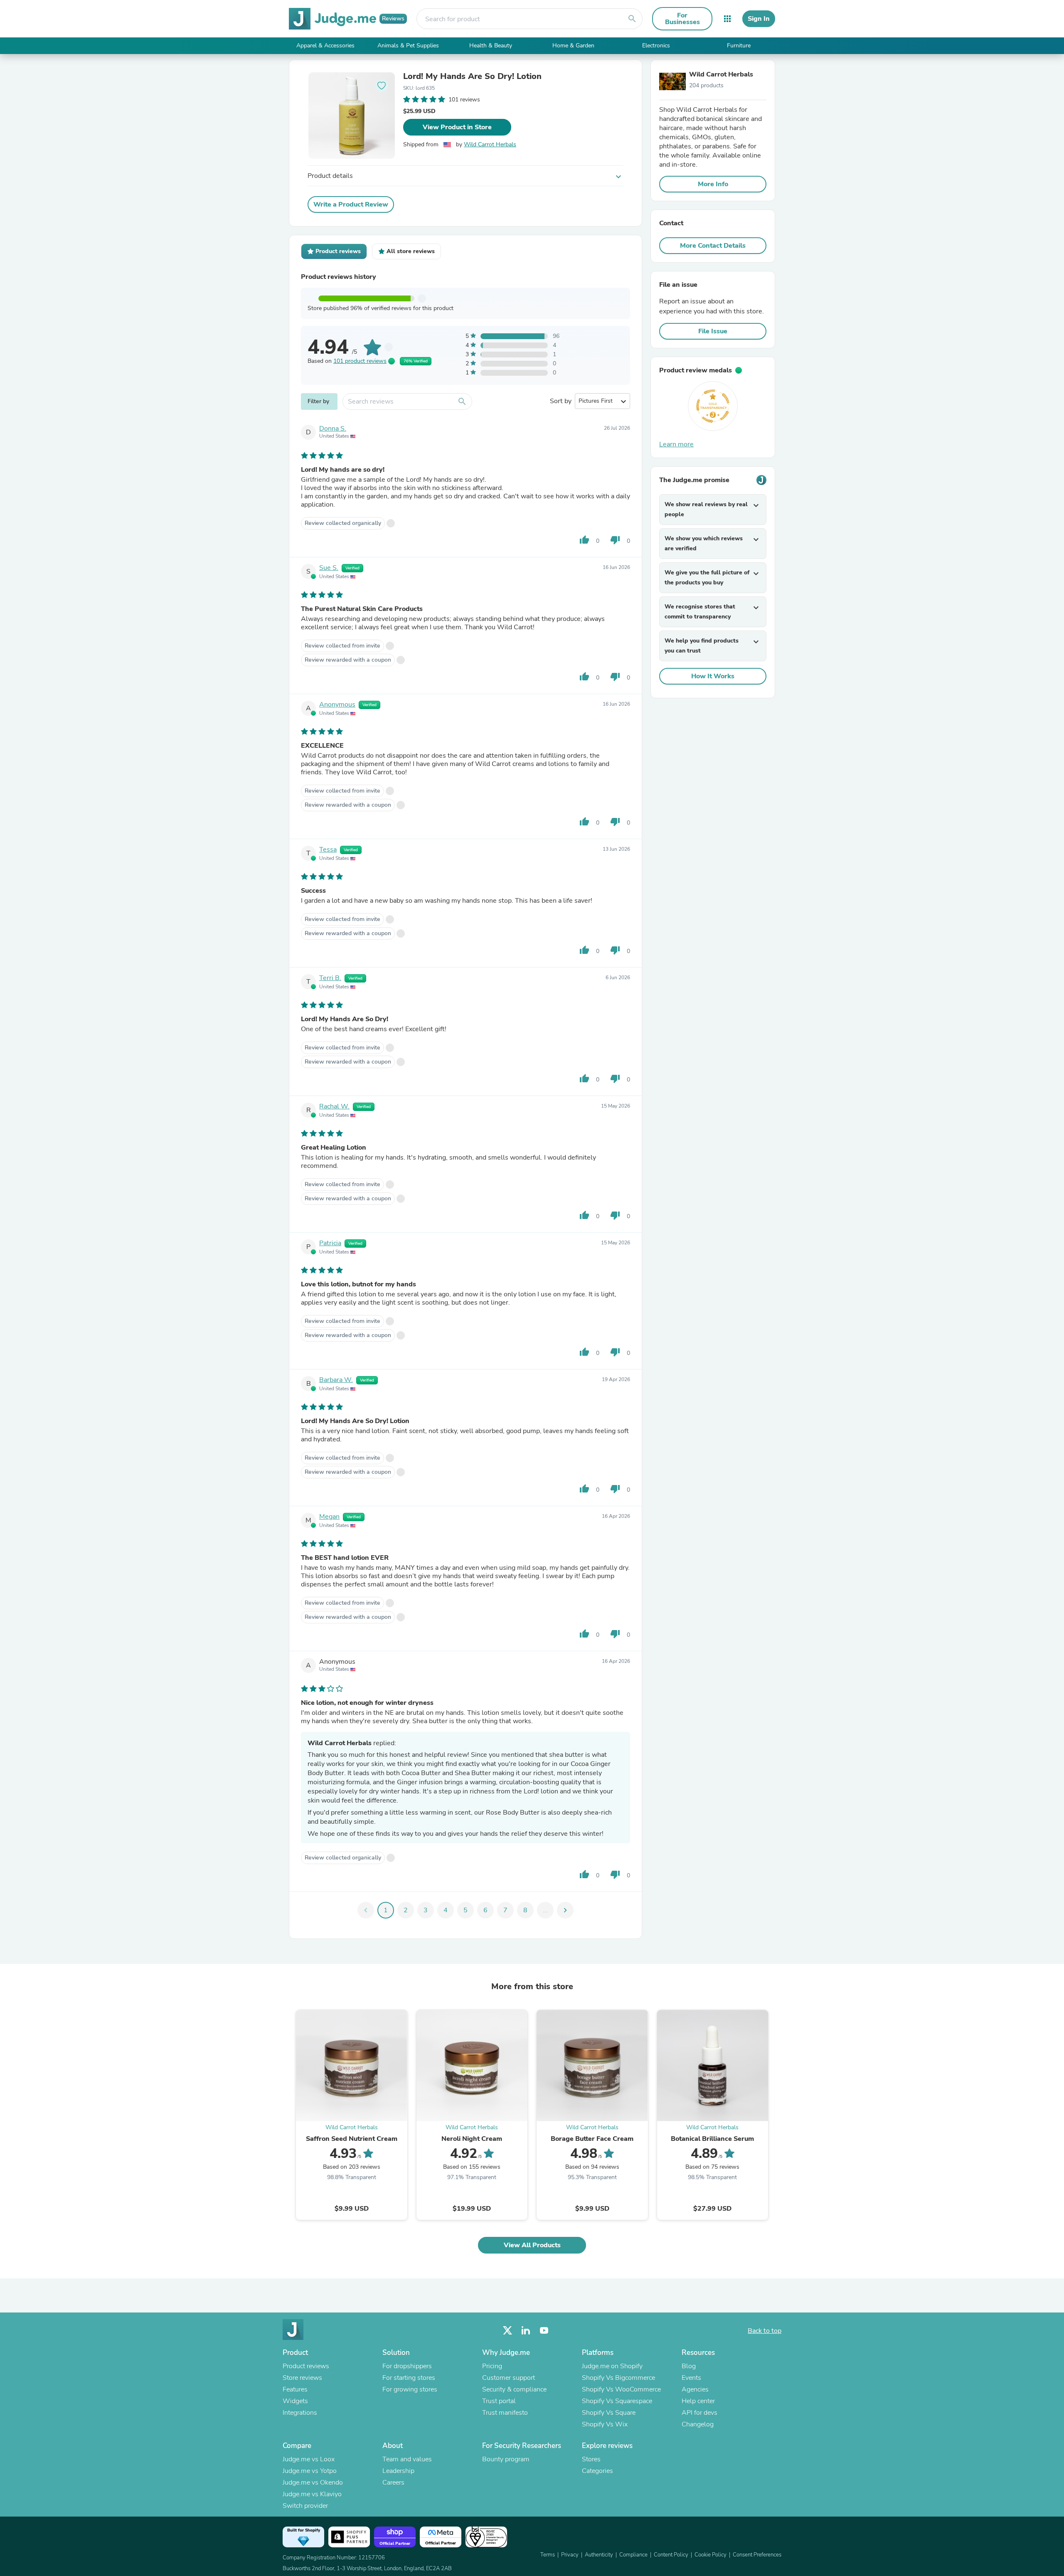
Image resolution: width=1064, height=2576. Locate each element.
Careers (393, 2482)
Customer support (509, 2378)
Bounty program (506, 2459)
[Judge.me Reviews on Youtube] (544, 2331)
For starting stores (409, 2378)
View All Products (532, 2245)
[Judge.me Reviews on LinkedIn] (526, 2331)
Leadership (398, 2471)
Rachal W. (334, 1106)
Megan (329, 1517)
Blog (689, 2366)
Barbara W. (336, 1380)
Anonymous (337, 704)
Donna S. (333, 429)
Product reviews (306, 2366)
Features (295, 2389)
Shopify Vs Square (609, 2413)
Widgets (295, 2401)
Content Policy (671, 2555)
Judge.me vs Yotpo (310, 2471)
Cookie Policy (711, 2555)
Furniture (739, 46)
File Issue (713, 331)
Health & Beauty (491, 46)
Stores (591, 2459)
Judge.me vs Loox (309, 2459)
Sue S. (329, 568)
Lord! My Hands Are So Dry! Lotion (472, 76)
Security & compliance (514, 2389)
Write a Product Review (351, 204)
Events (691, 2378)
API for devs (699, 2413)
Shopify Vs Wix (605, 2424)
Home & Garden (573, 46)
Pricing (492, 2366)
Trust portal (499, 2401)
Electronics (656, 46)
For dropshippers (407, 2366)
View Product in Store (457, 127)
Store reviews (302, 2378)
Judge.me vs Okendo (313, 2482)
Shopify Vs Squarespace (617, 2401)
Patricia (330, 1243)
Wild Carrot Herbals (490, 144)
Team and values (407, 2459)
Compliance (633, 2555)
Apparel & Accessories (325, 46)
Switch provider (305, 2506)
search (632, 19)
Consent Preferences (757, 2555)
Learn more (676, 444)
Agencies (695, 2389)
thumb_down (615, 540)
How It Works (713, 676)
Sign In (759, 19)
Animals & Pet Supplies (408, 46)
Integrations (300, 2413)
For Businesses (682, 19)
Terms (548, 2555)
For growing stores (410, 2389)
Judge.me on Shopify (612, 2366)
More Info (713, 184)
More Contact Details (713, 246)
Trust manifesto (505, 2413)
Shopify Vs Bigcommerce (618, 2378)
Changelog (698, 2424)
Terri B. (330, 978)
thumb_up (584, 540)
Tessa (328, 850)
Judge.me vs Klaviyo (312, 2494)
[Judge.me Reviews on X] (507, 2331)
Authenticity (599, 2555)
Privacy (570, 2555)
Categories (597, 2471)
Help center (698, 2401)
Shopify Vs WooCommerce (621, 2389)
